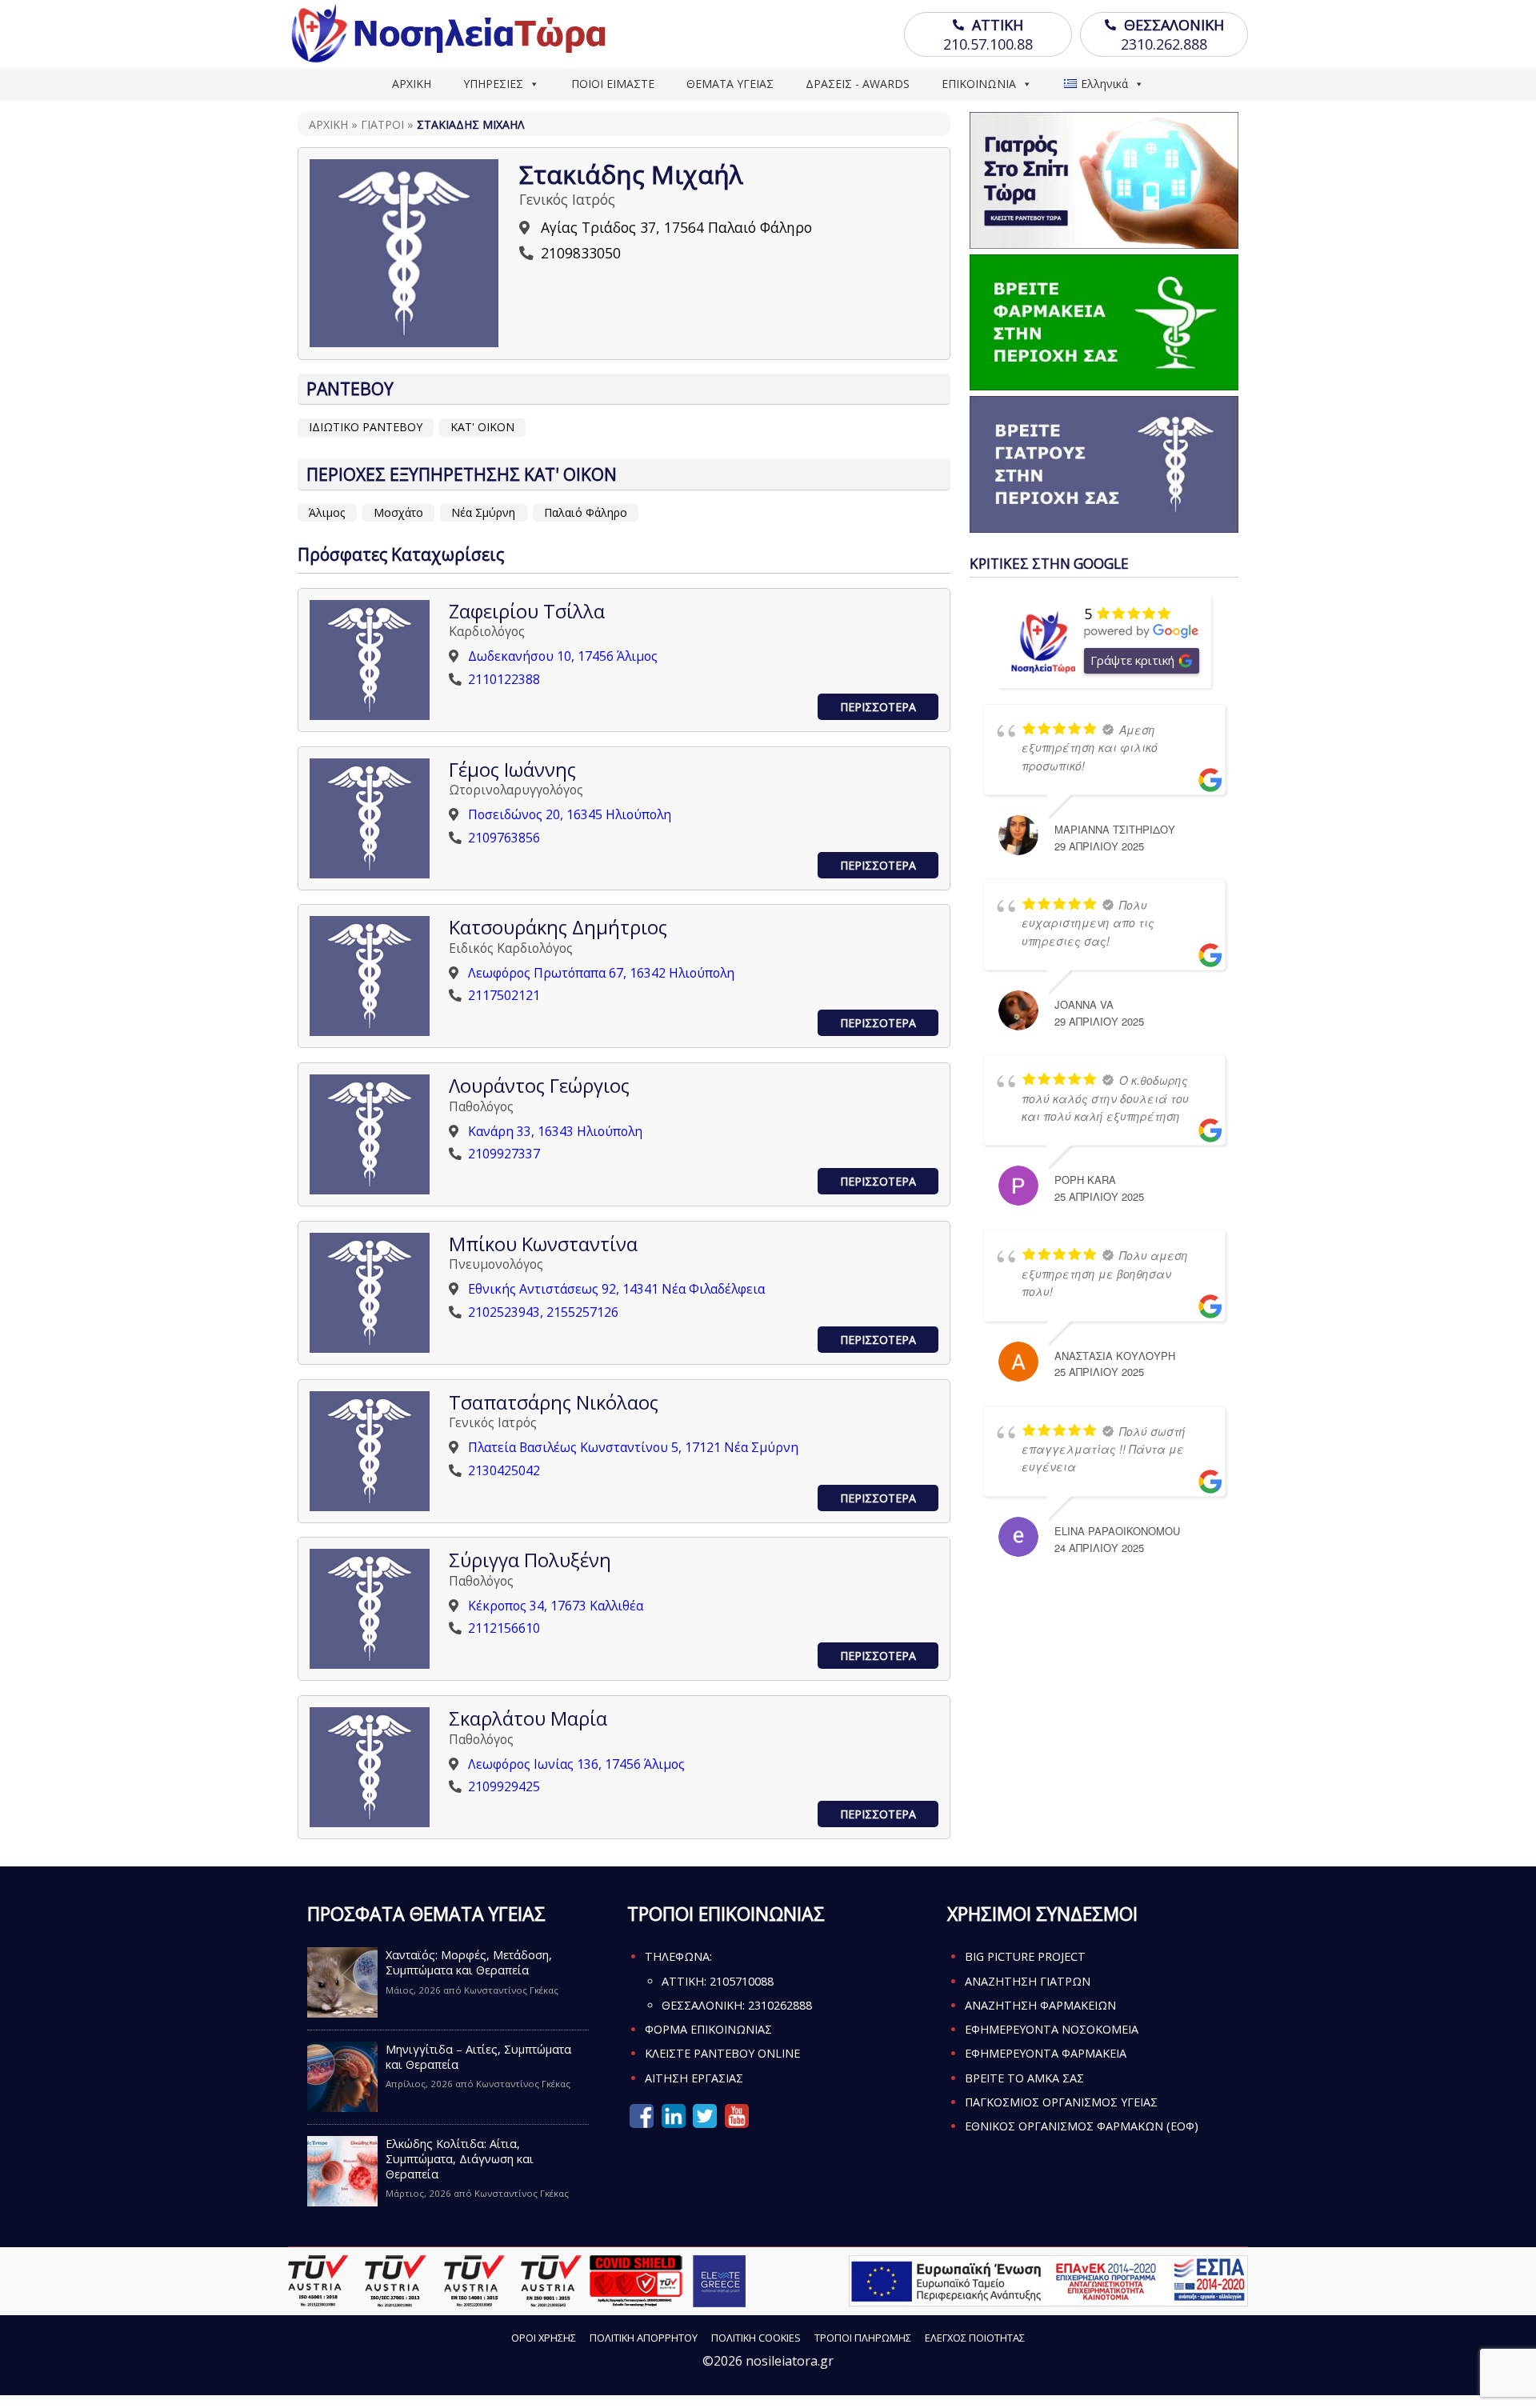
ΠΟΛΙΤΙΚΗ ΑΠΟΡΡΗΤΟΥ (644, 2338)
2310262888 (780, 2005)
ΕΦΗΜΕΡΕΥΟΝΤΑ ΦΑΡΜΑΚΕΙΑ (1046, 2053)
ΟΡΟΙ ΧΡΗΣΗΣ (544, 2338)
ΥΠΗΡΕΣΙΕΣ (493, 84)
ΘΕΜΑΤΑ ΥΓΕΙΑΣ (730, 84)
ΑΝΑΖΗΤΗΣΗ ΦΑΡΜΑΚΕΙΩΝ (1040, 2005)
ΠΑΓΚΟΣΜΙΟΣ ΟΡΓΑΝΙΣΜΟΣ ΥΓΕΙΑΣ (1061, 2102)
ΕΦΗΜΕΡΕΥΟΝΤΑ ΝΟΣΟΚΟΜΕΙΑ (1052, 2029)
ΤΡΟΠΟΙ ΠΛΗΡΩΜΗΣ (863, 2338)
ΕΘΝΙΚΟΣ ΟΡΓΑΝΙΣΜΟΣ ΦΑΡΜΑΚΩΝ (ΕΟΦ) (1082, 2126)
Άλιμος (327, 512)
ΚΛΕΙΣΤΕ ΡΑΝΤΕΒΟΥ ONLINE (722, 2053)
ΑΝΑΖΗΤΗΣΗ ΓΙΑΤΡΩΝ (1028, 1981)
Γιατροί (382, 124)
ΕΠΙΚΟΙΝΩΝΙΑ (979, 84)
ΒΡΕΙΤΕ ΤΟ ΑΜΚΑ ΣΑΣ (1024, 2078)
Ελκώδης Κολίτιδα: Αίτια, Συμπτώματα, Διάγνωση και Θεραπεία (460, 2159)
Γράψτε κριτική (1132, 660)
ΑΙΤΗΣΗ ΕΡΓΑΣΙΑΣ (694, 2078)
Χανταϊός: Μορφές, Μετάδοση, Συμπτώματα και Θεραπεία (469, 1962)
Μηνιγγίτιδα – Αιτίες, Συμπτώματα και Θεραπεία (478, 2057)
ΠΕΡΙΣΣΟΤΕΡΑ (878, 707)
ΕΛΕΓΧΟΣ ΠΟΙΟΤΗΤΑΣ (975, 2338)
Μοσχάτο (398, 512)
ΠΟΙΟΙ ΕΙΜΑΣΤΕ (613, 84)
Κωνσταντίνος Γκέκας (511, 1990)
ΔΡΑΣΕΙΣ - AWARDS (858, 84)
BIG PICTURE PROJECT (1025, 1956)
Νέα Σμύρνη (483, 512)
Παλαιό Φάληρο (586, 512)
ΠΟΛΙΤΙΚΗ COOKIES (756, 2338)
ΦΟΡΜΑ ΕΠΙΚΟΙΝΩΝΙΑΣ (708, 2029)
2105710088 (742, 1981)
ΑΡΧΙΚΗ (412, 84)
